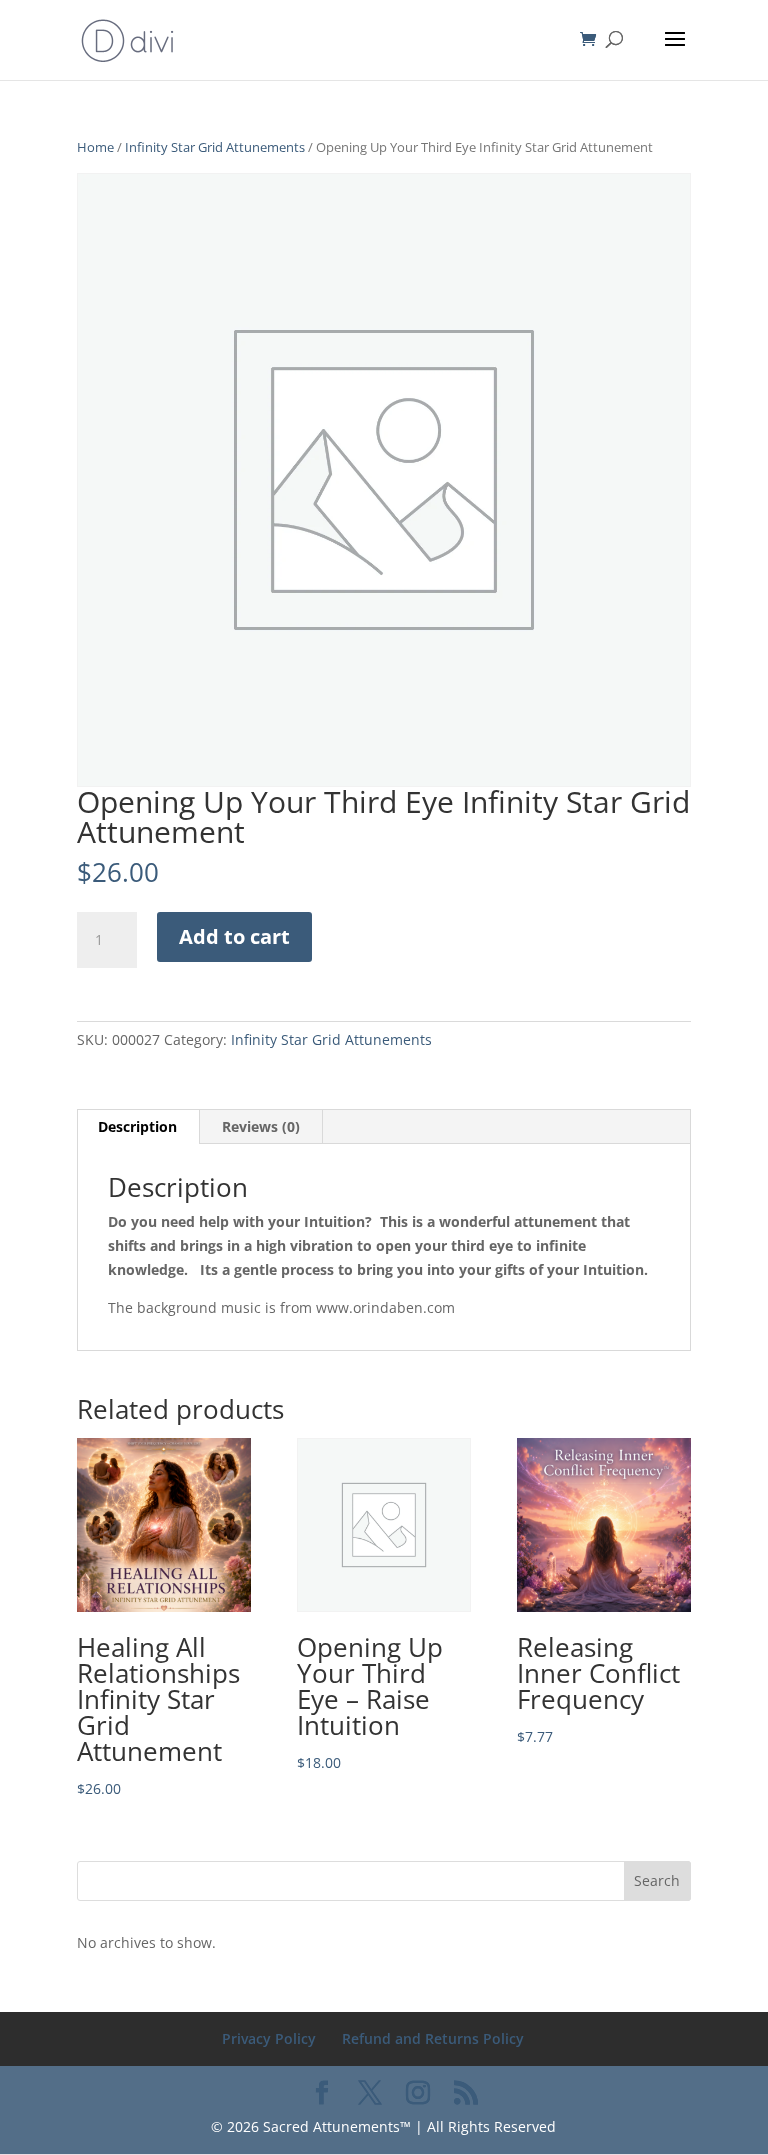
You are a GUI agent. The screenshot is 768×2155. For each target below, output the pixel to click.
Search (657, 1880)
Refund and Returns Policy (433, 2038)
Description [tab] (137, 1126)
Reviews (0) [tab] (261, 1126)
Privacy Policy (269, 2038)
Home (95, 147)
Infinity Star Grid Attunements (215, 147)
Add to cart (234, 936)
